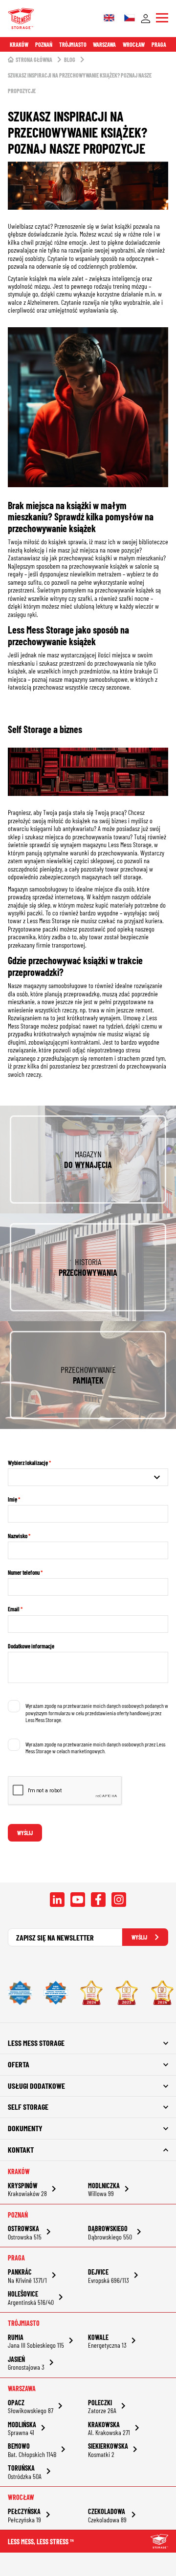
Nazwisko (18, 1536)
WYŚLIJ (139, 1937)
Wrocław (134, 44)
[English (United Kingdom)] (109, 19)
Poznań (44, 44)
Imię (12, 1499)
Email (14, 1609)
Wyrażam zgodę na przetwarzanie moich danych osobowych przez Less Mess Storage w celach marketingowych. (95, 1747)
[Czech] (130, 19)
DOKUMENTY (25, 2128)
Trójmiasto (73, 44)
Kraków (19, 44)
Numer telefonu (24, 1572)
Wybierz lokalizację (28, 1463)
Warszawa (104, 44)
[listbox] (88, 1477)
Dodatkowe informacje (31, 1646)
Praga (159, 44)
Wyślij (25, 1833)
